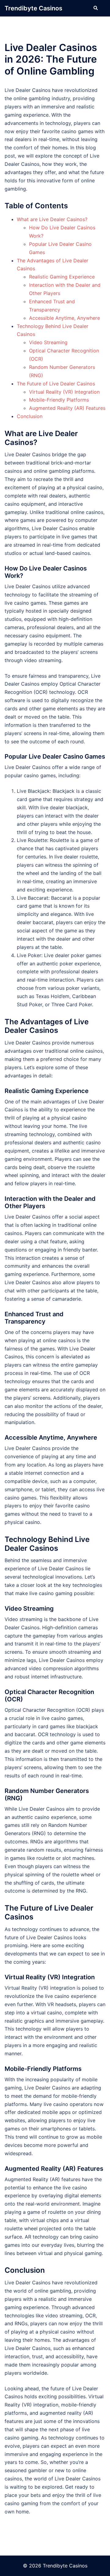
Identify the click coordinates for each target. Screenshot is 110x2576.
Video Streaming (48, 342)
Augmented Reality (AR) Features (67, 408)
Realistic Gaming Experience (62, 277)
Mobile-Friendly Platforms (59, 400)
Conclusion (30, 416)
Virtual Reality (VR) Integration (64, 392)
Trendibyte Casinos (33, 8)
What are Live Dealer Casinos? (52, 219)
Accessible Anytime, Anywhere (64, 318)
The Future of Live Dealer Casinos (56, 384)
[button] (95, 8)
